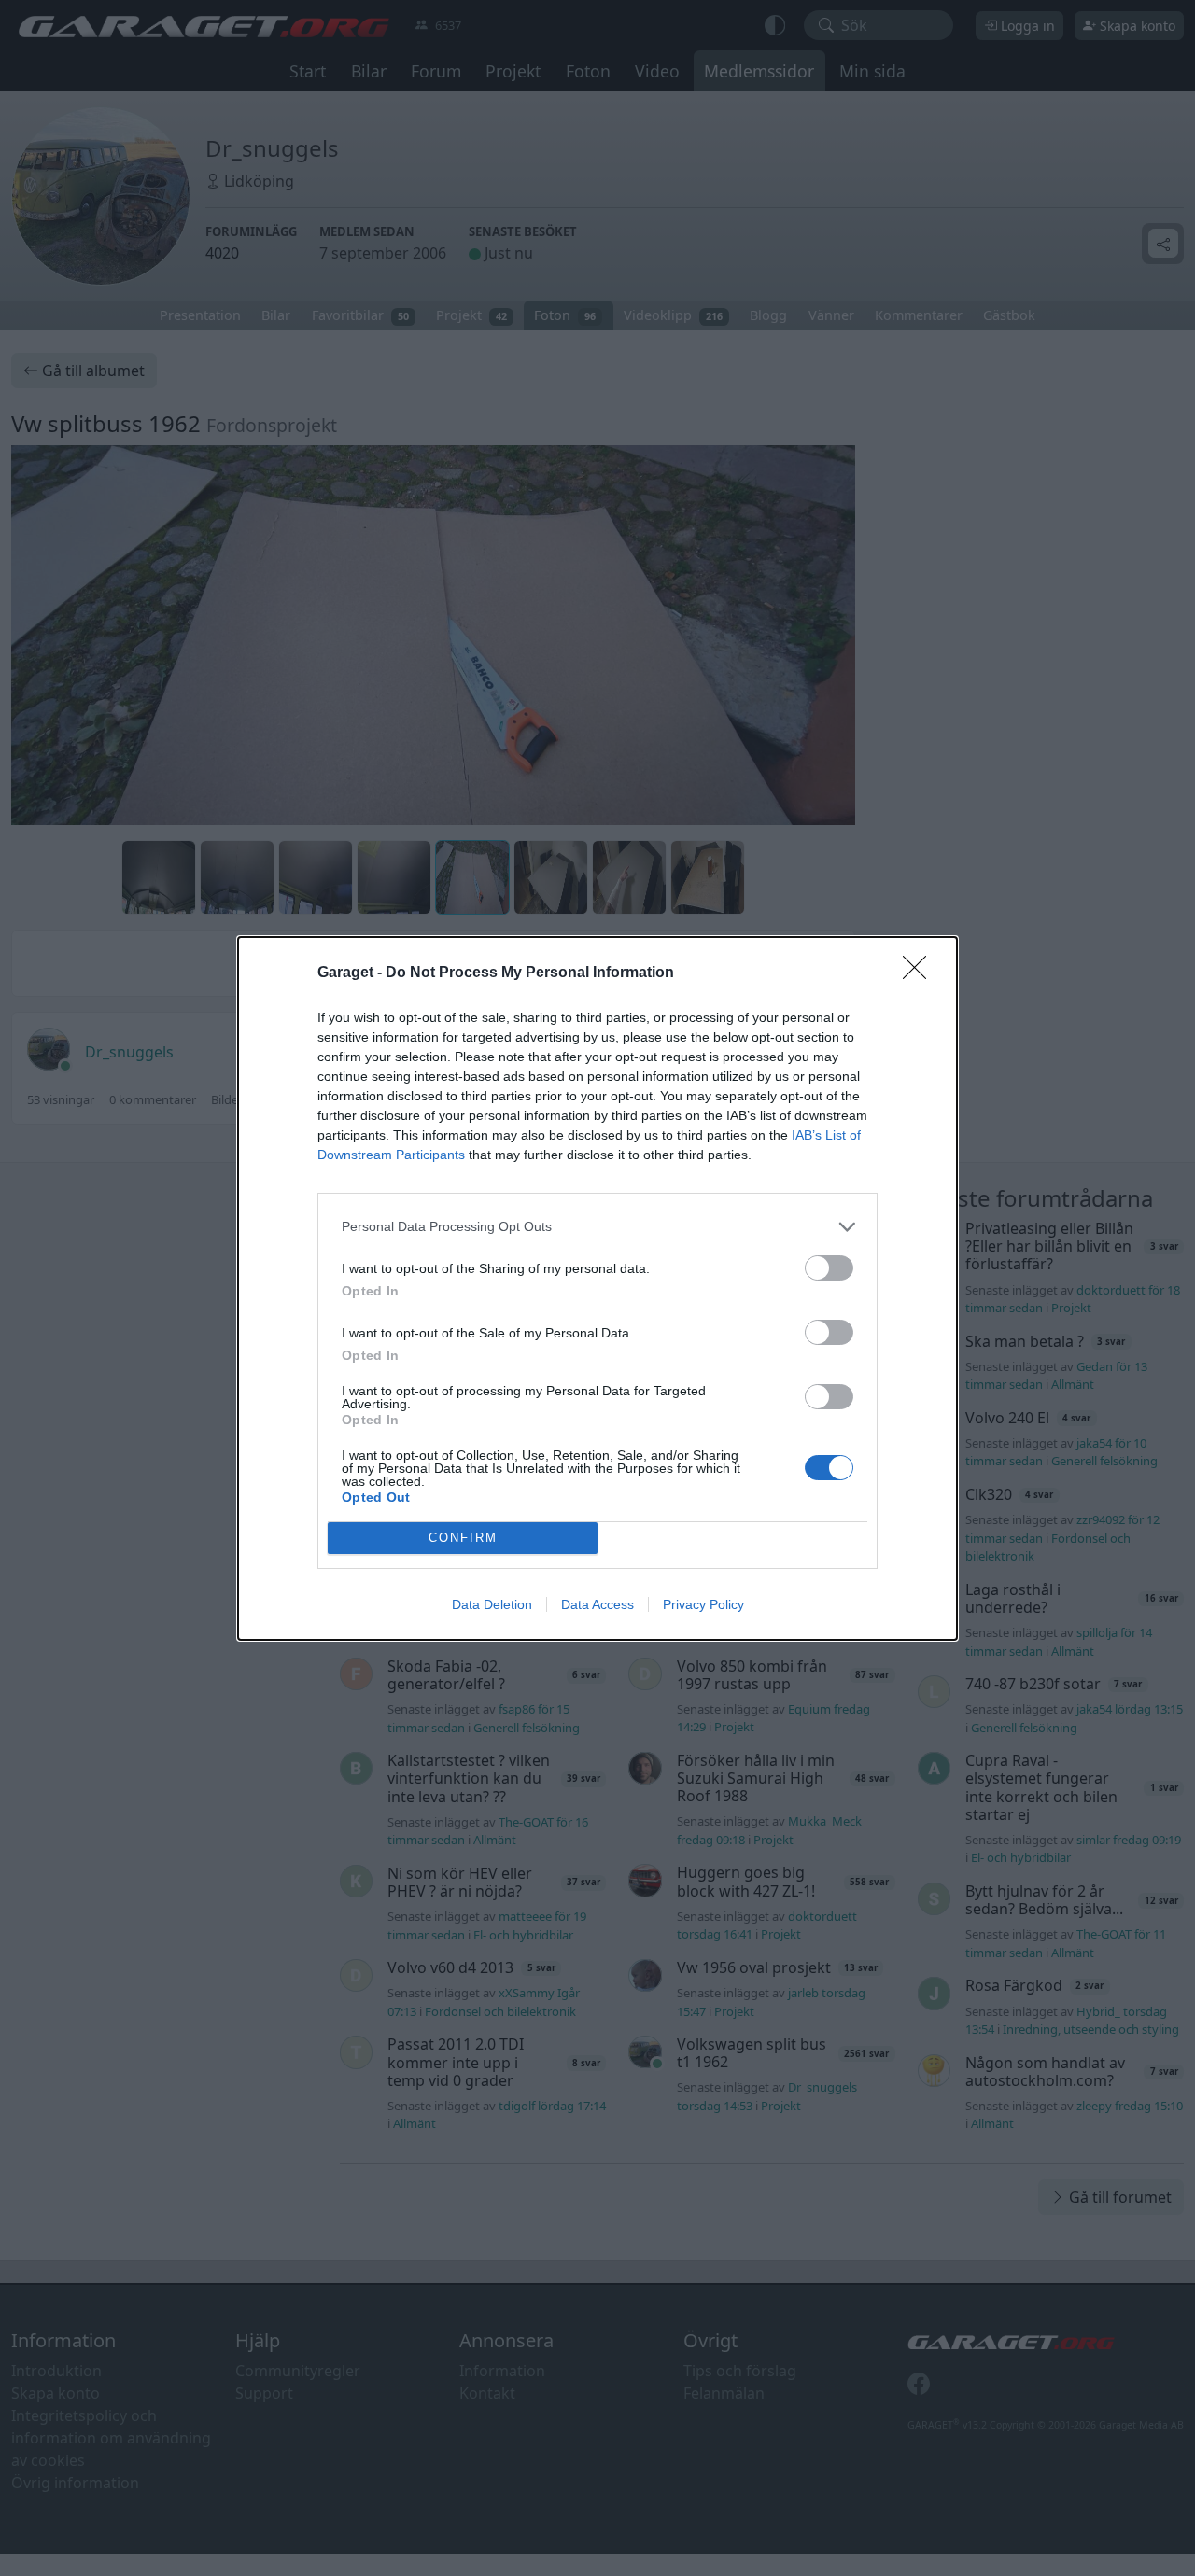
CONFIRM (463, 1538)
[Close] (921, 973)
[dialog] (597, 1288)
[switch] (829, 1268)
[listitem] (597, 1227)
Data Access (597, 1604)
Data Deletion (492, 1604)
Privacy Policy (703, 1604)
